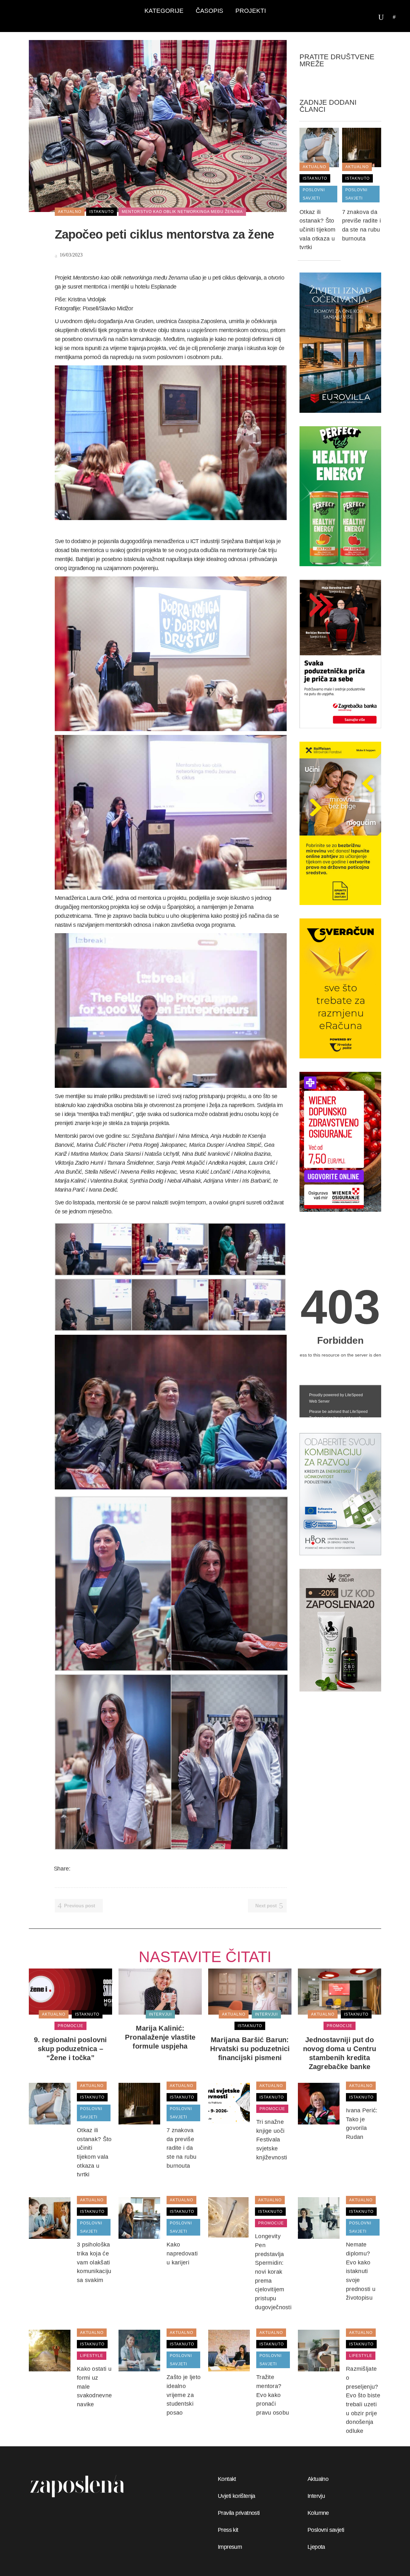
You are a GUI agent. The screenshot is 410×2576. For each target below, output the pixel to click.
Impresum (230, 2547)
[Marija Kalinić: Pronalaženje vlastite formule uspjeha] (160, 1991)
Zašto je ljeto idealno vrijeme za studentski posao (184, 2395)
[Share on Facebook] (76, 1869)
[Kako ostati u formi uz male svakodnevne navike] (50, 2350)
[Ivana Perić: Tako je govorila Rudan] (319, 2103)
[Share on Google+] (93, 1869)
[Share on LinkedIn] (101, 1869)
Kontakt (227, 2479)
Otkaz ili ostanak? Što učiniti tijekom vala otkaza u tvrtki (318, 230)
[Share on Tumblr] (109, 1869)
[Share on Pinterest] (118, 1869)
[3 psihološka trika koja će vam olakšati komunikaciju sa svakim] (50, 2218)
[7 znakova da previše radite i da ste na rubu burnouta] (362, 147)
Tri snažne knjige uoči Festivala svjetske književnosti (272, 2140)
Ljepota (316, 2547)
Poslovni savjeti (326, 2530)
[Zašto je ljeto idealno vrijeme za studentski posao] (139, 2350)
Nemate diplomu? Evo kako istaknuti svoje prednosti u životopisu (361, 2271)
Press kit (228, 2530)
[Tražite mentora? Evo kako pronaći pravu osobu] (229, 2350)
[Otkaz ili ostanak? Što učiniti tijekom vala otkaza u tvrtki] (319, 147)
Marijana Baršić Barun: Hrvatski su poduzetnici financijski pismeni (250, 2049)
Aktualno (318, 2479)
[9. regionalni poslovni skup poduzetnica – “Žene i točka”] (70, 1991)
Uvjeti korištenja (237, 2496)
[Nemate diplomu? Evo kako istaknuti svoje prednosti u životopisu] (319, 2218)
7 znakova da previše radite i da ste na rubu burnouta (181, 2148)
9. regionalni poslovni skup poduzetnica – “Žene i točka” (70, 2049)
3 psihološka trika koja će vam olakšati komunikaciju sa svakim (94, 2262)
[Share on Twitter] (84, 1869)
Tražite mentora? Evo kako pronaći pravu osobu (273, 2395)
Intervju (316, 2496)
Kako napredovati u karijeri (182, 2253)
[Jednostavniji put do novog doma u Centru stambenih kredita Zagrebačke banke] (340, 1991)
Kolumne (318, 2513)
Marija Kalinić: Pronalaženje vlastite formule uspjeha (160, 2037)
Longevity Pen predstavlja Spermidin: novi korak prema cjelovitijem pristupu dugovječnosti (273, 2272)
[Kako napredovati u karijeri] (139, 2218)
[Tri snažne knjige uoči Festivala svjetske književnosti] (229, 2103)
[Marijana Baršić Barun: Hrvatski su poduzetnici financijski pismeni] (250, 1991)
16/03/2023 (70, 255)
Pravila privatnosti (239, 2513)
